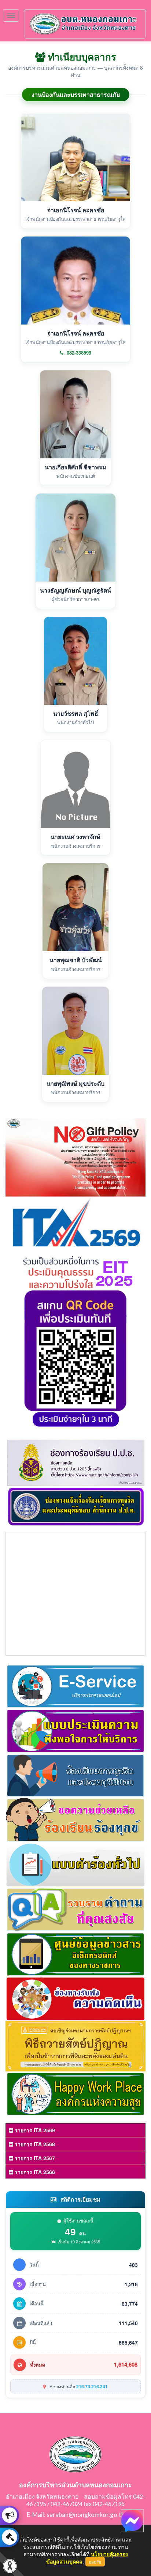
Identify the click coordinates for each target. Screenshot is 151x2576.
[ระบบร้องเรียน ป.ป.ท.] (10, 2537)
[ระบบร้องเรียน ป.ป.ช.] (10, 2515)
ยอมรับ (95, 2562)
